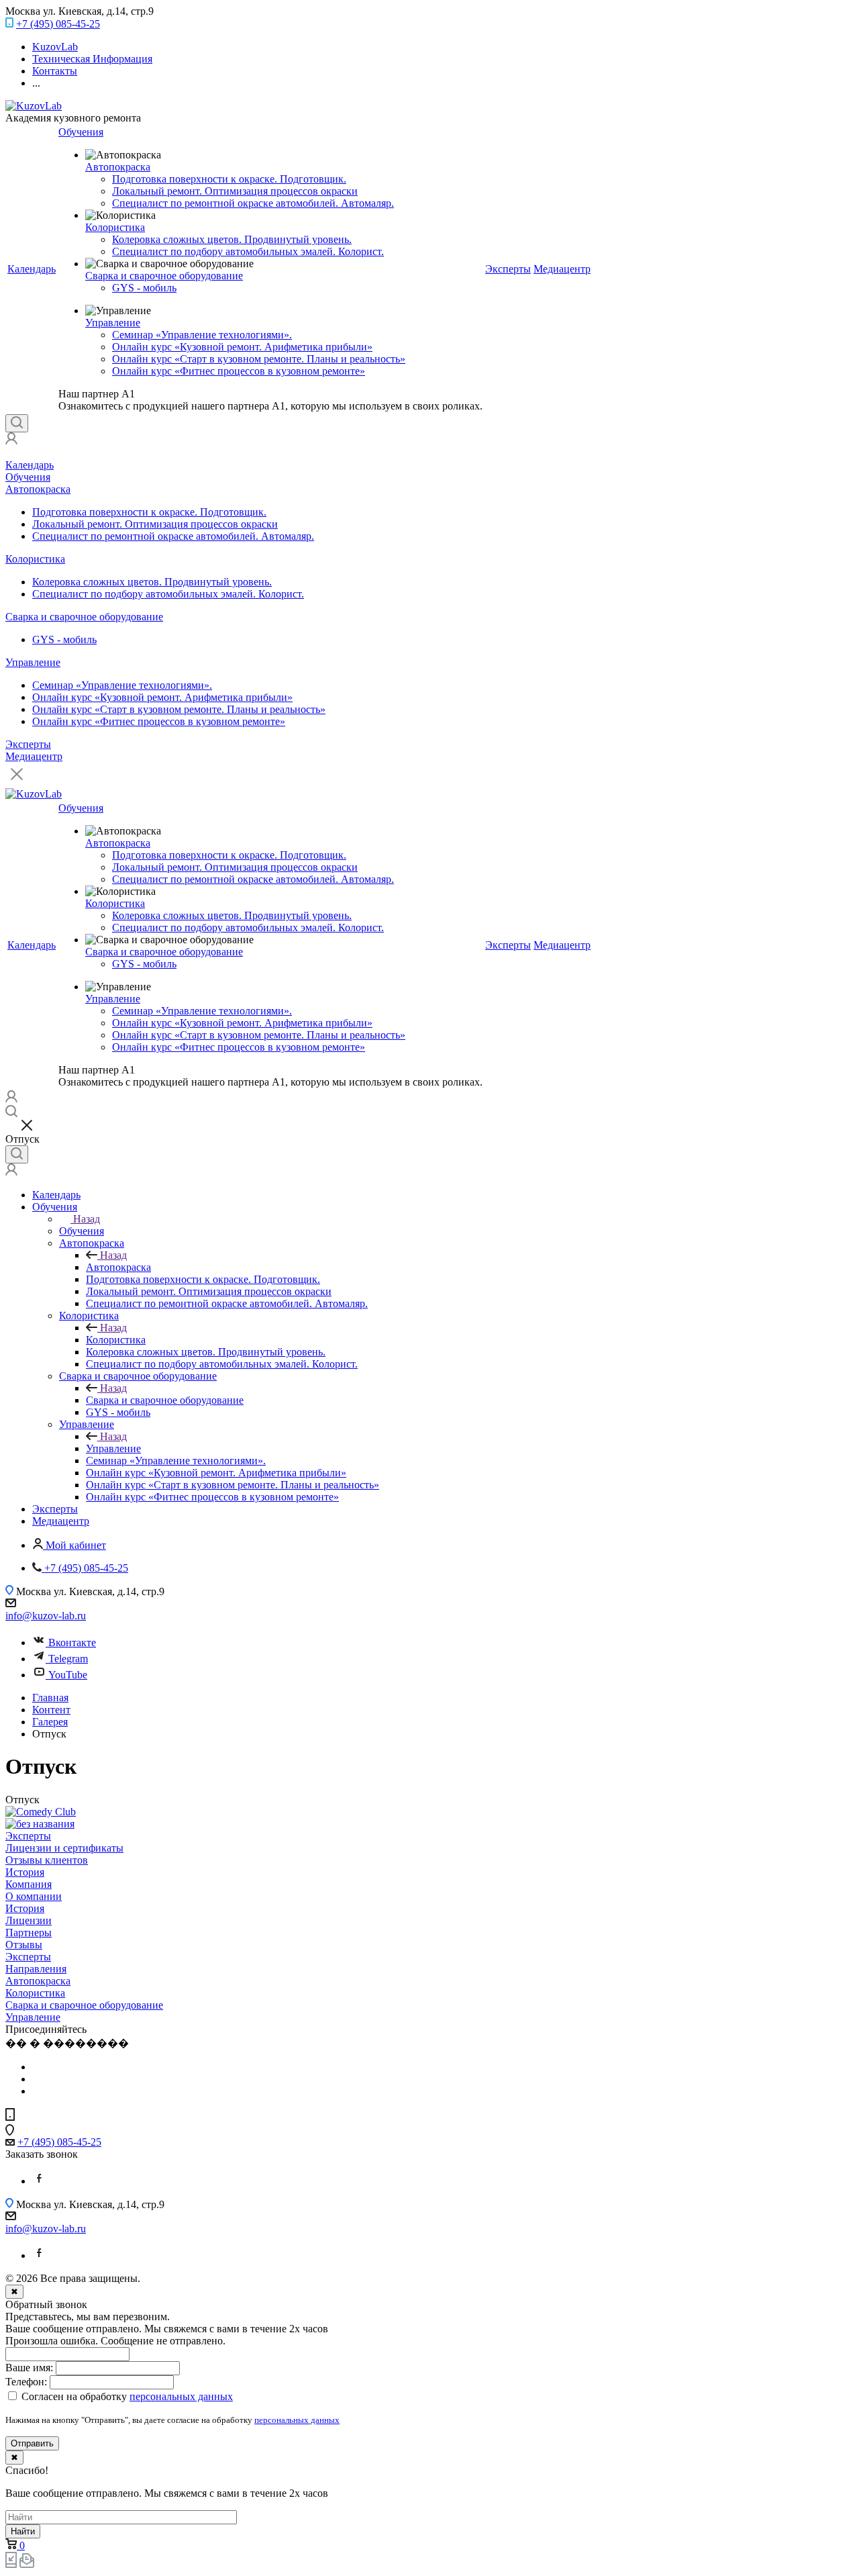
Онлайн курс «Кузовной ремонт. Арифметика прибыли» (242, 347)
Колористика (115, 227)
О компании (34, 1896)
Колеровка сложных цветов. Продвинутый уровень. (232, 239)
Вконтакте (72, 1642)
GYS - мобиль (144, 288)
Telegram (68, 1659)
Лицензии (29, 1920)
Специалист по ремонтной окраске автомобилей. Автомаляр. (253, 203)
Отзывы (24, 1945)
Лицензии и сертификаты (64, 1848)
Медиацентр (562, 269)
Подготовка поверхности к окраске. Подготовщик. (229, 179)
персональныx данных (181, 2396)
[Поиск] (17, 423)
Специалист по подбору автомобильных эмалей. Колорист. (248, 251)
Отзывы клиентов (47, 1860)
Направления (36, 1969)
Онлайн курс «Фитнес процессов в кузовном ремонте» (239, 371)
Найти (23, 2531)
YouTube (68, 1675)
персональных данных (297, 2420)
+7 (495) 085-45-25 (58, 24)
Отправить (32, 2443)
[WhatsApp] (39, 2181)
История (25, 1872)
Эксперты (508, 269)
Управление (113, 323)
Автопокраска (118, 167)
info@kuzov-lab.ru (46, 1616)
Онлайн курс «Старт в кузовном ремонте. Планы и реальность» (259, 359)
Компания (29, 1884)
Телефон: (26, 2382)
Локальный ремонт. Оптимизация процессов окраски (235, 191)
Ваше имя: (29, 2368)
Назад (87, 1219)
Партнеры (29, 1933)
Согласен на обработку (126, 2396)
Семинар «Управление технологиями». (202, 335)
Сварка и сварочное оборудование (164, 276)
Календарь (32, 269)
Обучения (81, 132)
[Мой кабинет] (11, 441)
